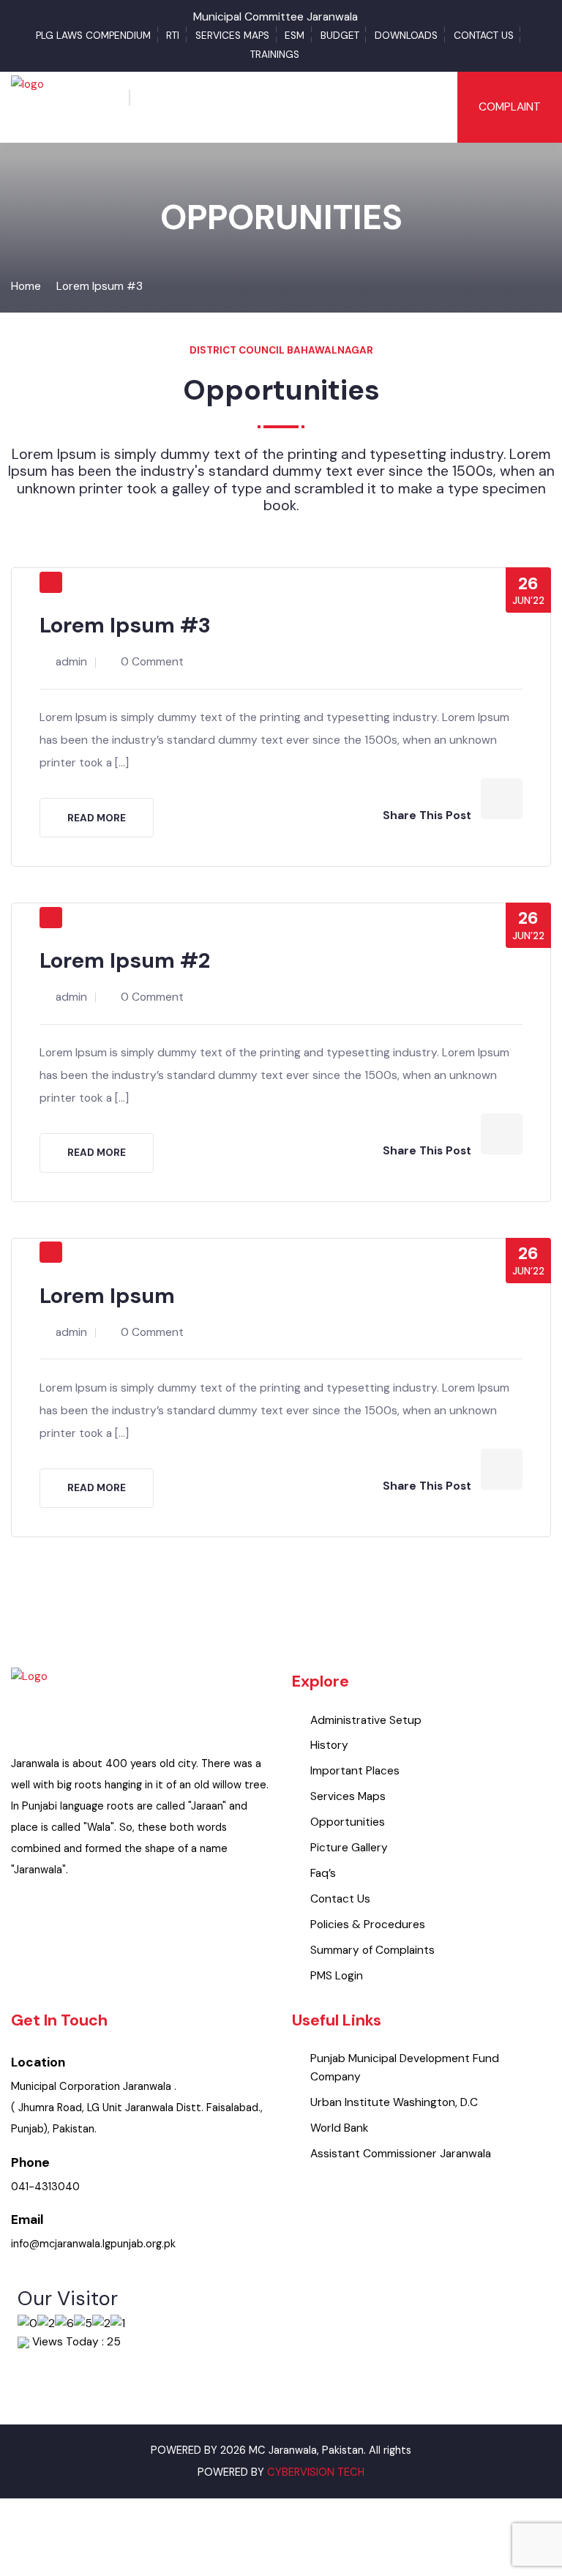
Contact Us (484, 36)
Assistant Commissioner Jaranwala (401, 2154)
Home (26, 286)
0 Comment (152, 662)
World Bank (340, 2128)
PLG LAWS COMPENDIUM (93, 36)
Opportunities (348, 1822)
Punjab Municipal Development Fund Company (405, 2068)
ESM (295, 36)
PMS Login (337, 1976)
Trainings (275, 55)
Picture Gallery (349, 1848)
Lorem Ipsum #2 (125, 960)
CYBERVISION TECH (316, 2472)
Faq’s (323, 1873)
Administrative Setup (366, 1720)
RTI (173, 36)
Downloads (406, 36)
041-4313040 (45, 2187)
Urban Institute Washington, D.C (394, 2102)
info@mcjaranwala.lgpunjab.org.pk (93, 2244)
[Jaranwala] (28, 106)
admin (71, 662)
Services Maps (232, 36)
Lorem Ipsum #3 (100, 286)
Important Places (355, 1771)
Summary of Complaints (372, 1950)
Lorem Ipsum (107, 1296)
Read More (97, 818)
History (329, 1745)
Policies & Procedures (368, 1924)
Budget (340, 36)
